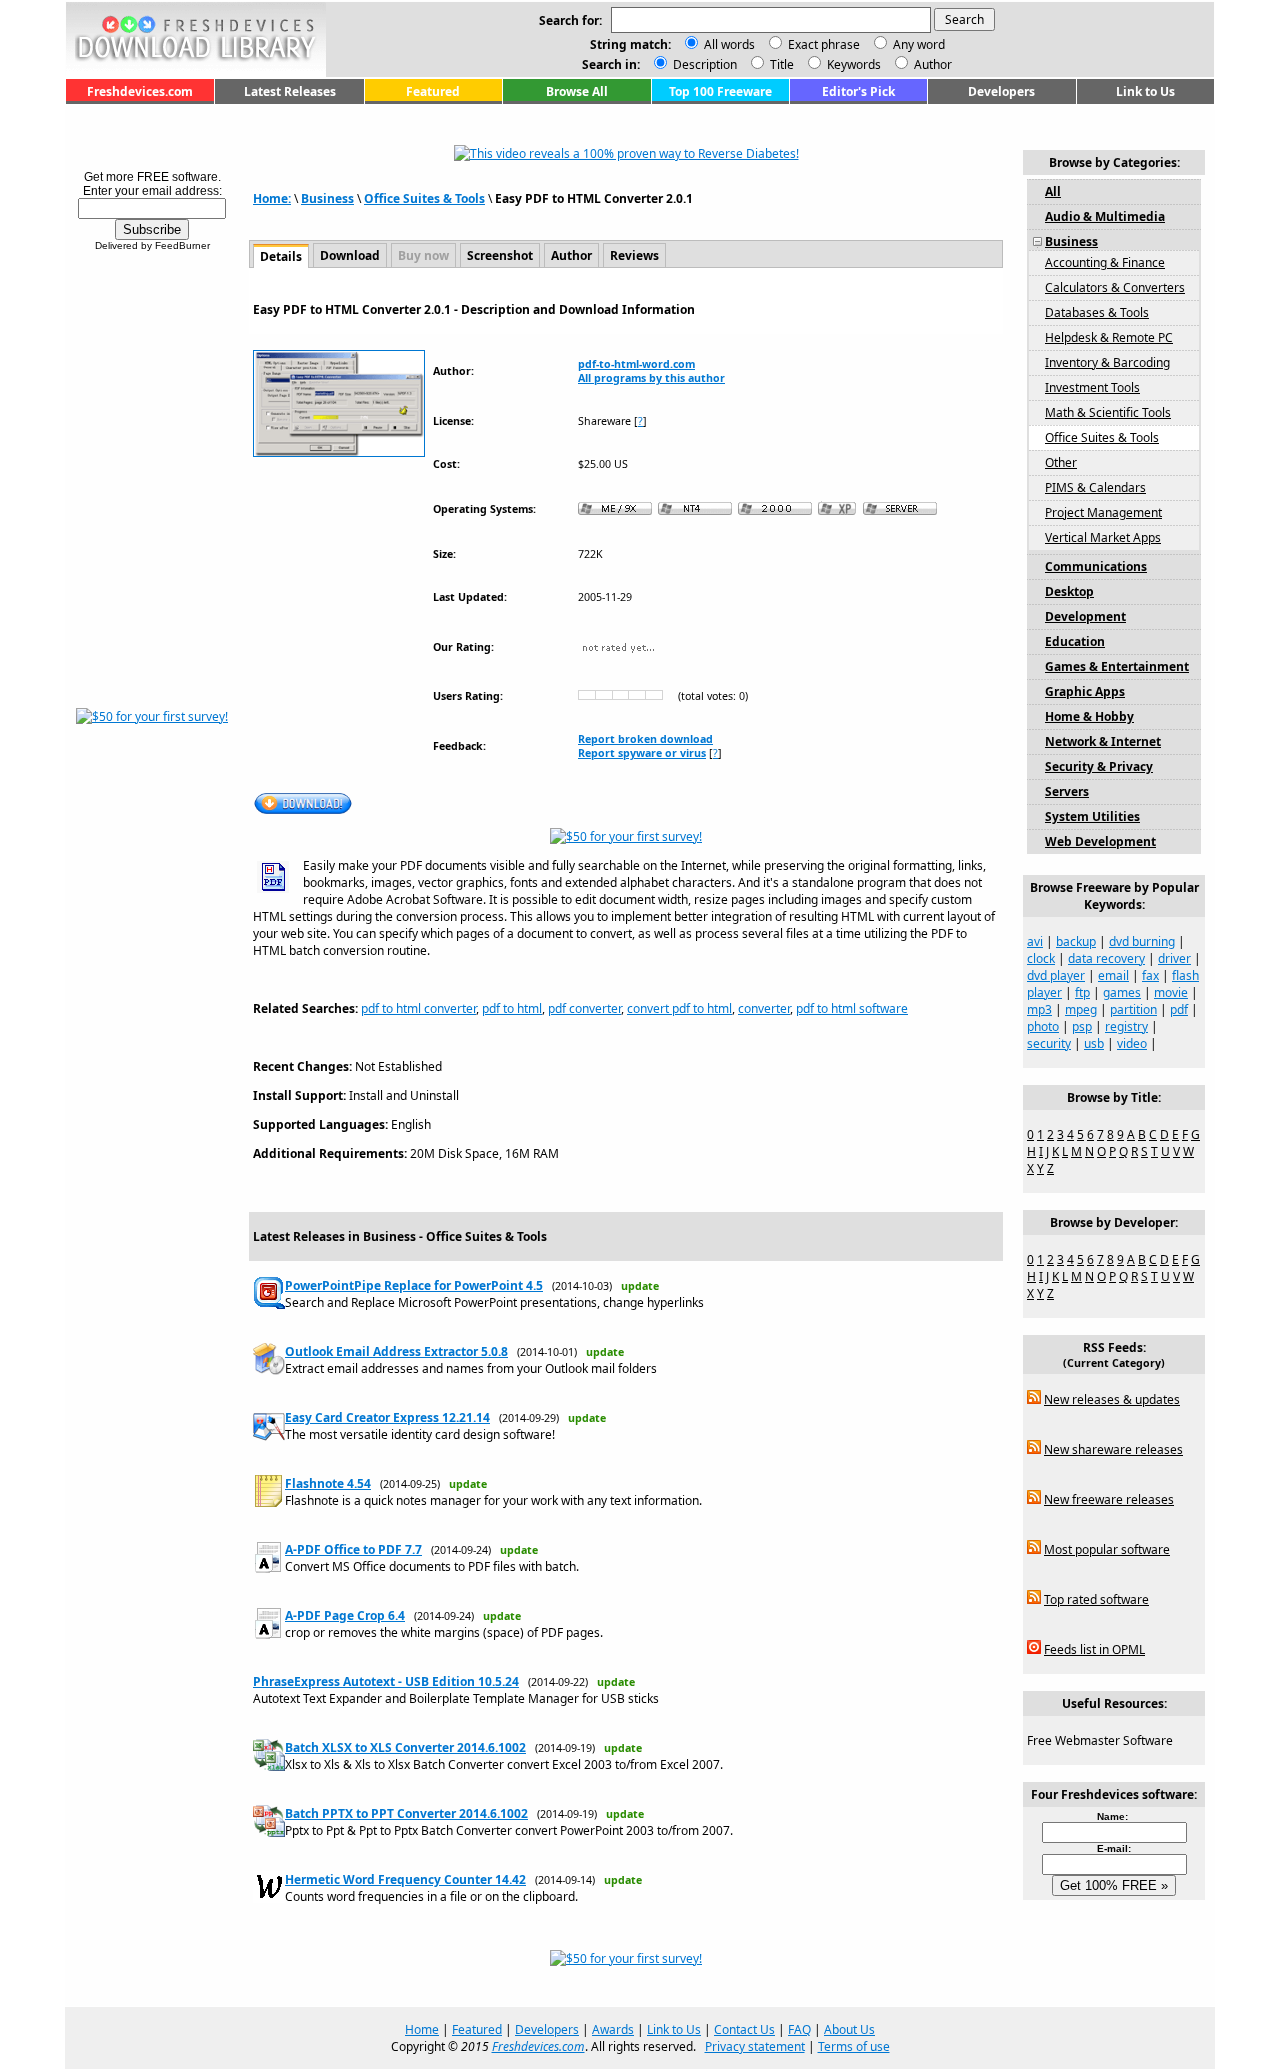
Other (1061, 462)
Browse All (577, 91)
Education (1075, 641)
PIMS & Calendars (1095, 487)
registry (1126, 1026)
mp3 (1039, 1009)
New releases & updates (1112, 1399)
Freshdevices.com (140, 91)
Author (931, 64)
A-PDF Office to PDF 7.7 (353, 1549)
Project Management (1103, 512)
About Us (849, 2029)
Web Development (1100, 841)
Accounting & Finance (1105, 262)
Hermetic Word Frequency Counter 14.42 (405, 1879)
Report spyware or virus (642, 753)
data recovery (1106, 958)
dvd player (1056, 975)
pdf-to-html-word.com (636, 364)
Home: (272, 198)
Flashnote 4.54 (328, 1483)
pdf (1179, 1009)
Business (327, 198)
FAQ (799, 2029)
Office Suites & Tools (424, 198)
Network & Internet (1103, 741)
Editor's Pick (858, 91)
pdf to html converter (418, 1008)
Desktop (1069, 591)
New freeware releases (1109, 1499)
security (1049, 1043)
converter (764, 1008)
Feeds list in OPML (1094, 1649)
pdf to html (512, 1008)
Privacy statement (755, 2046)
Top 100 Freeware (720, 91)
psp (1082, 1026)
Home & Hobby (1089, 716)
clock (1041, 958)
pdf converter (584, 1008)
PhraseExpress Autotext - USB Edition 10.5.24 (386, 1681)
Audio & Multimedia (1105, 216)
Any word (919, 44)
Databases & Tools (1097, 312)
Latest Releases (290, 91)
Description (703, 64)
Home (422, 2029)
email (1113, 975)
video (1132, 1043)
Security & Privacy (1099, 766)
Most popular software (1107, 1549)
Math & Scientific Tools (1108, 412)
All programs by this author (651, 378)
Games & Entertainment (1117, 666)
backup (1076, 941)
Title (780, 64)
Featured (433, 91)
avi (1035, 941)
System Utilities (1092, 816)
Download (350, 255)
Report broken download (645, 739)
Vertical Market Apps (1103, 537)
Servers (1067, 791)
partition (1133, 1009)
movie (1171, 992)
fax (1150, 975)
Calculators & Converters (1115, 287)
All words (729, 44)
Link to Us (1145, 91)
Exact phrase (824, 44)
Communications (1096, 566)
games (1122, 992)
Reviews (634, 255)
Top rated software (1096, 1599)
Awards (613, 2029)
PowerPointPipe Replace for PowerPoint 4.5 (414, 1285)
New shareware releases (1113, 1449)
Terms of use (854, 2046)
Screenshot (500, 255)
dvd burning (1142, 941)
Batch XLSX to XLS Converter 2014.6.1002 (405, 1747)
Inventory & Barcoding (1107, 362)
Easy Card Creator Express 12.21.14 (387, 1417)
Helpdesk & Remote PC (1109, 337)
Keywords (852, 64)
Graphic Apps (1085, 691)
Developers (1001, 91)
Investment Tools (1092, 387)
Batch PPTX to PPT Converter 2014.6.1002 (406, 1813)
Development (1085, 616)
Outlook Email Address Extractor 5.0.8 (396, 1351)
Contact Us (744, 2029)
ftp (1082, 992)
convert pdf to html (679, 1008)
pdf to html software (852, 1008)
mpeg (1081, 1009)
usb (1094, 1043)
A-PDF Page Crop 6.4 (345, 1615)
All (1053, 191)
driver (1174, 958)
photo (1043, 1026)
